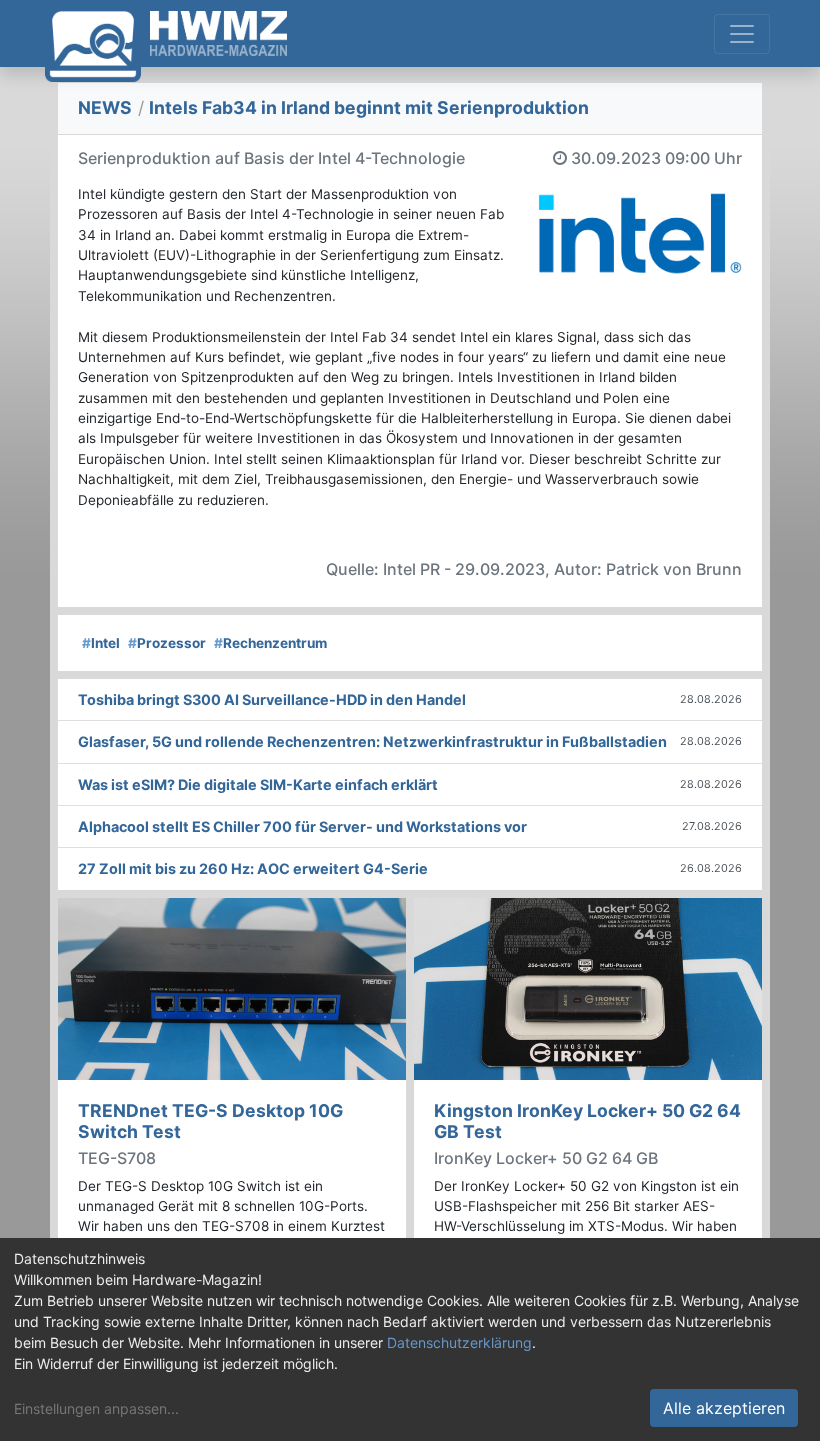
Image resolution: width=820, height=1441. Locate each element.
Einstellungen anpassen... (96, 1408)
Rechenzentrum (270, 643)
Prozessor (167, 643)
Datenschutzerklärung (459, 1342)
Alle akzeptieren (724, 1408)
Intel (101, 643)
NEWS (105, 107)
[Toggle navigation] (742, 34)
